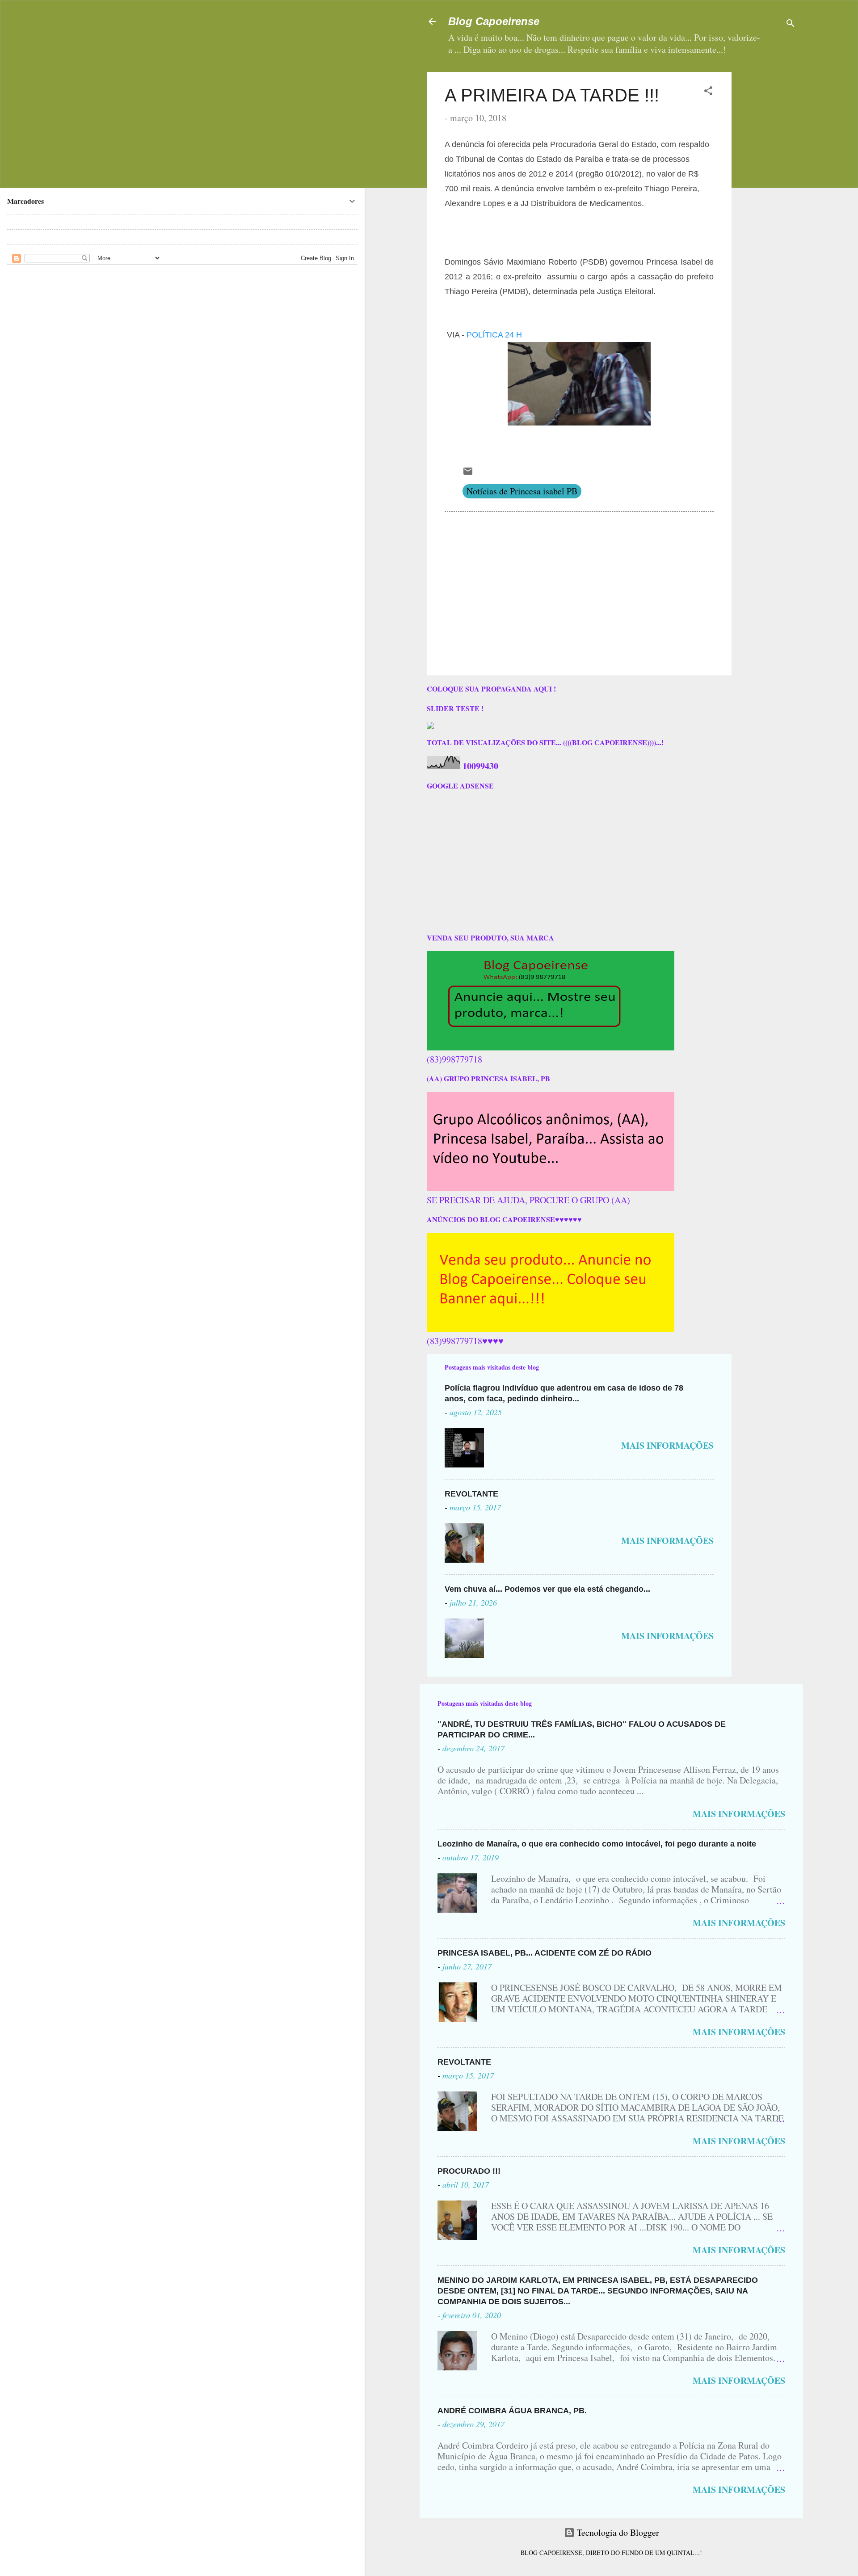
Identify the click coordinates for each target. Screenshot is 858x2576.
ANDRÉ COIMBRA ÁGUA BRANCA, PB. (512, 2411)
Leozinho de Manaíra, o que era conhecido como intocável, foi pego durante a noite (597, 1844)
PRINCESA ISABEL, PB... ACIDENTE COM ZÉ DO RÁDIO (545, 1953)
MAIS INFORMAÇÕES (667, 1445)
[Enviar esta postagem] (468, 473)
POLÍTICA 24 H (494, 335)
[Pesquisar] (791, 24)
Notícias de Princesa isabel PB (522, 491)
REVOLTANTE (471, 1494)
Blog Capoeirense (494, 21)
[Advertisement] (795, 128)
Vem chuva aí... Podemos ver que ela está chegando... (547, 1589)
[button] (708, 92)
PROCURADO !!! (469, 2171)
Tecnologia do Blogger (617, 2532)
